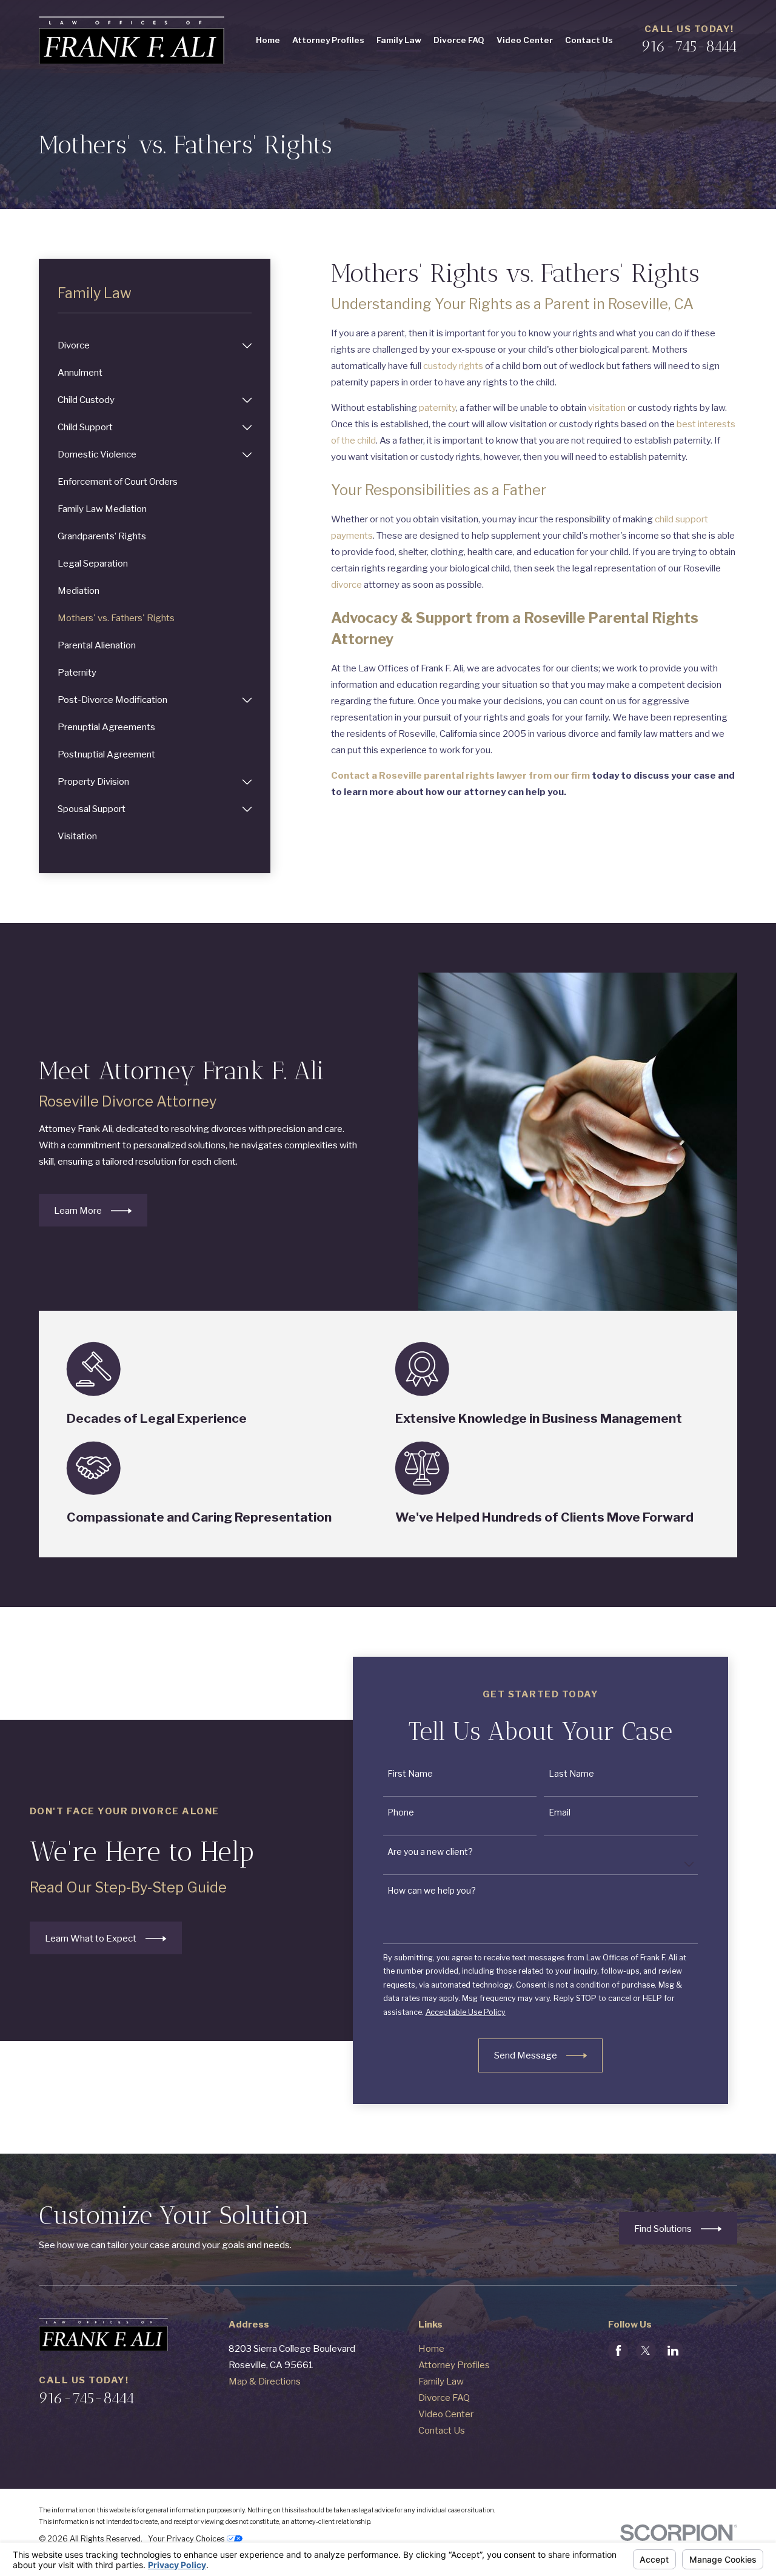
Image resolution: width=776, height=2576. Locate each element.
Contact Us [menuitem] (589, 40)
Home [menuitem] (268, 40)
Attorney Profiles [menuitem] (328, 40)
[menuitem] (148, 346)
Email (560, 1812)
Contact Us (442, 2431)
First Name (410, 1774)
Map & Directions (265, 2381)
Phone (401, 1812)
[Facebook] (618, 2351)
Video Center (446, 2414)
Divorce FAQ (444, 2398)
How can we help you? (432, 1891)
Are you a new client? (430, 1851)
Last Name (571, 1774)
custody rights (453, 366)
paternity (437, 408)
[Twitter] (646, 2351)
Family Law (441, 2381)
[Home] (132, 40)
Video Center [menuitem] (525, 40)
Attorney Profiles (454, 2365)
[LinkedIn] (673, 2351)
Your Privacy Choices (187, 2539)
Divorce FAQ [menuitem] (459, 40)
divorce (346, 585)
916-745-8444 (689, 46)
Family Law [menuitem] (399, 40)
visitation (607, 408)
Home (431, 2349)
